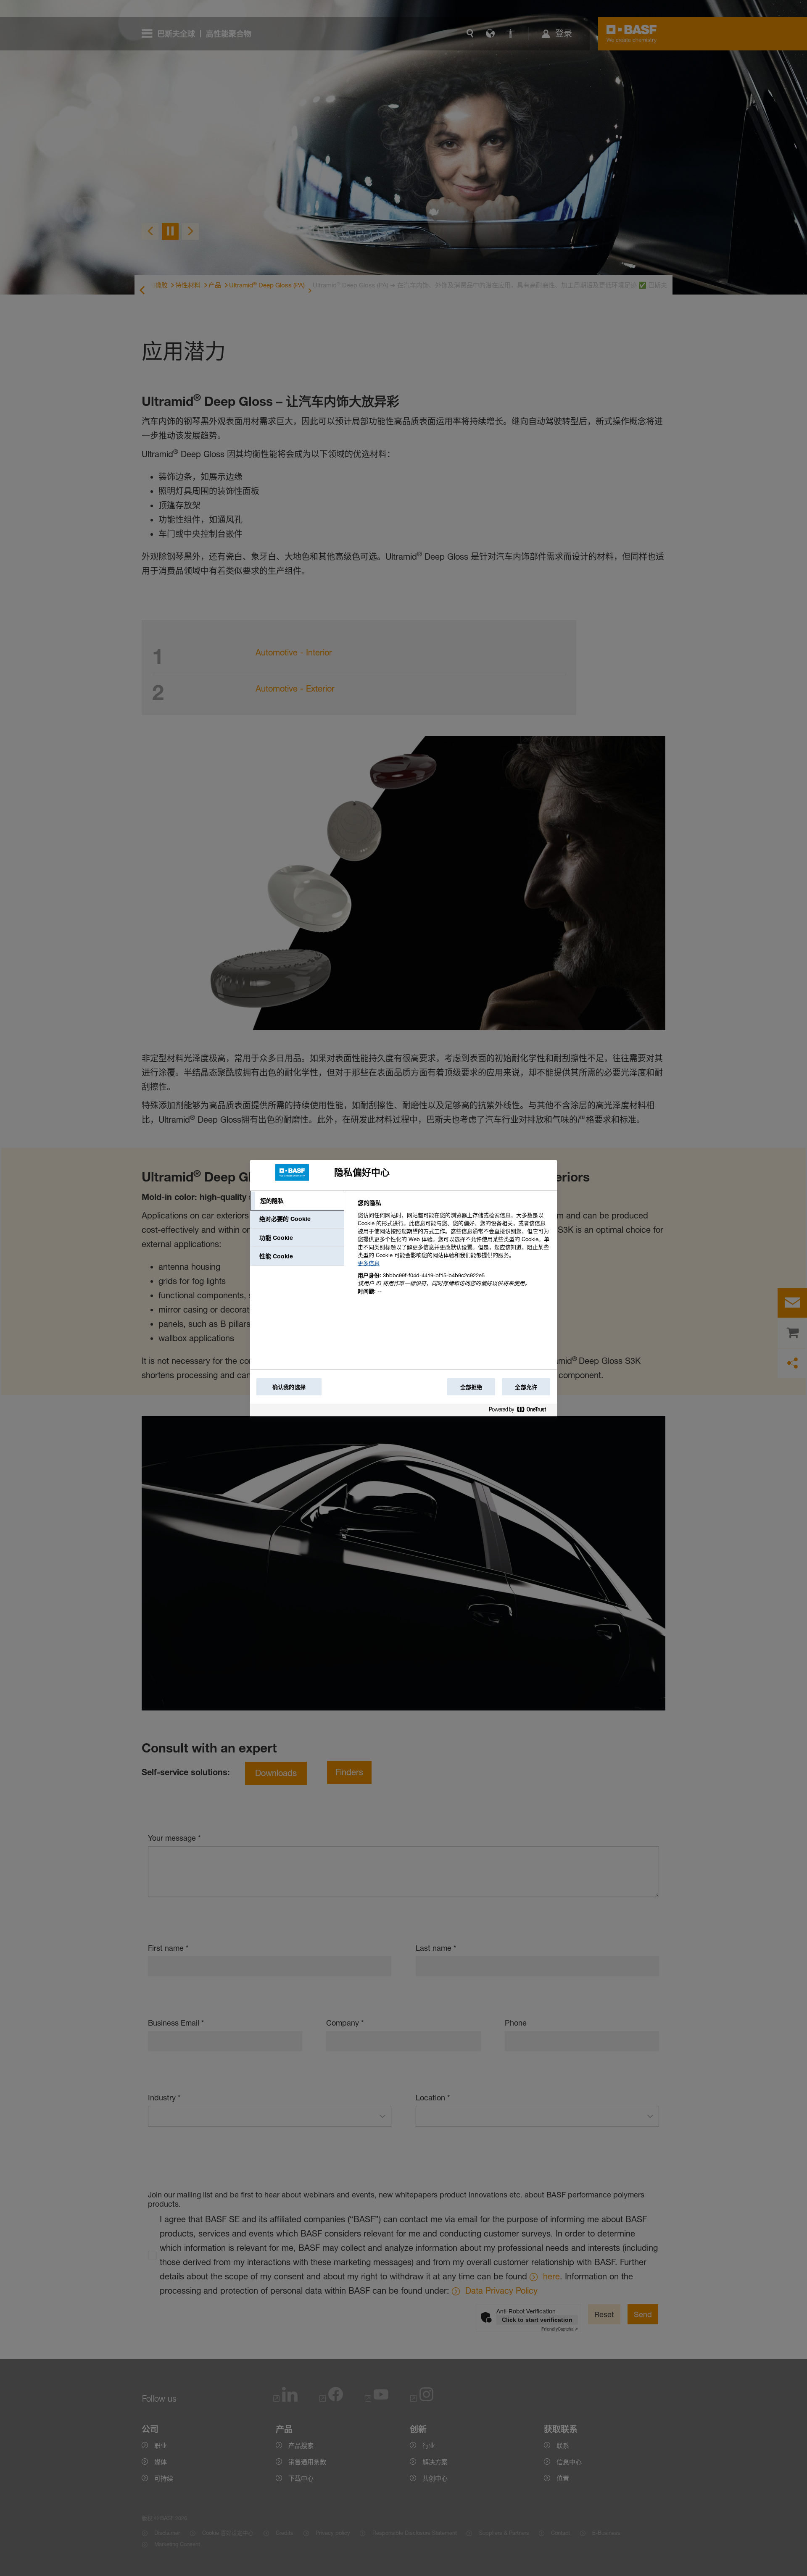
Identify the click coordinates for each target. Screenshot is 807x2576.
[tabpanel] (454, 1252)
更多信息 (369, 1263)
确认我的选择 (289, 1387)
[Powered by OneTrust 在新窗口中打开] (521, 1411)
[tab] (297, 1201)
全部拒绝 (471, 1387)
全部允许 (526, 1387)
